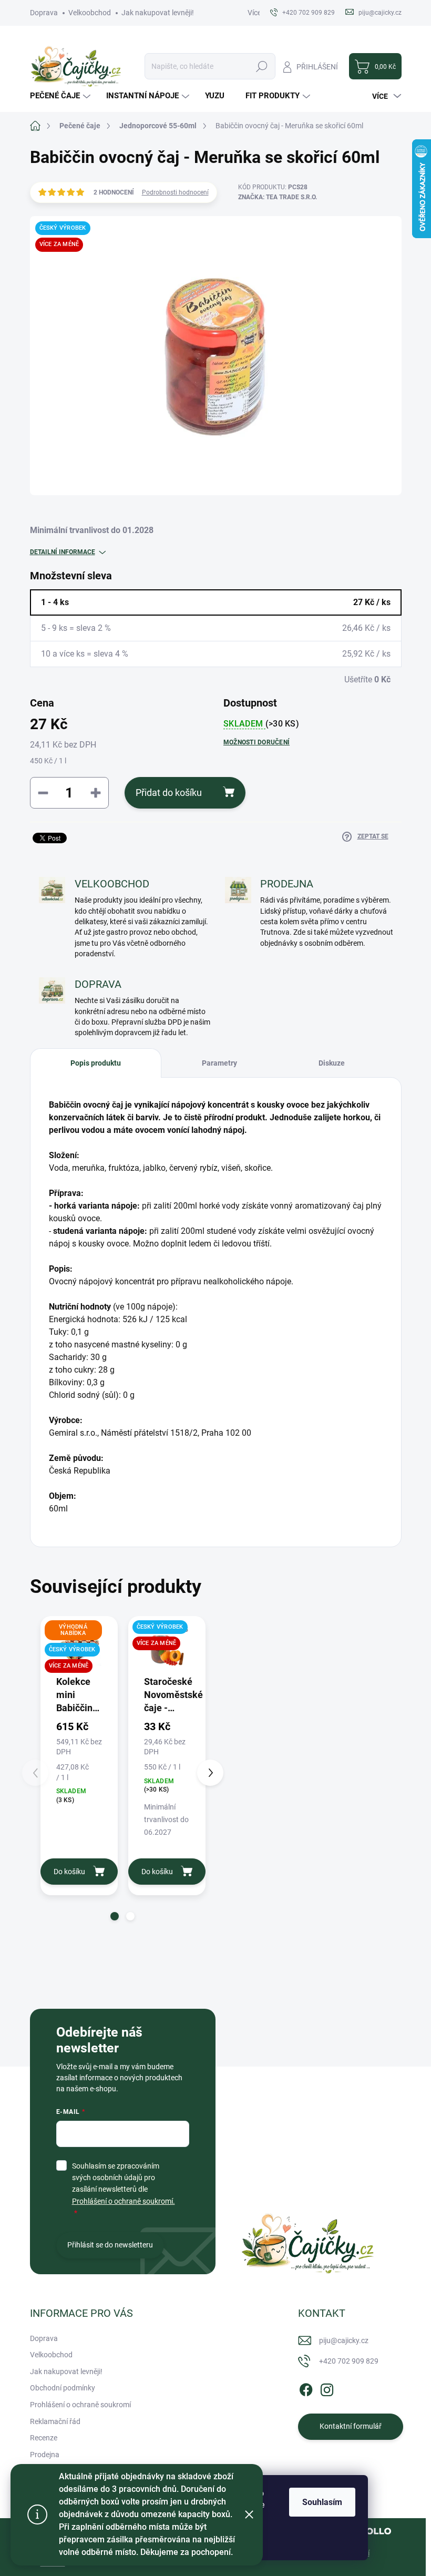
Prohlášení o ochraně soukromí (80, 2405)
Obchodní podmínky (63, 2388)
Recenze (44, 2438)
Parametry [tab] (219, 1063)
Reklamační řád (55, 2421)
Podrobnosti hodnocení (175, 192)
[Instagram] (327, 2388)
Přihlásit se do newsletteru (110, 2245)
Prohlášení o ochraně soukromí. (124, 2201)
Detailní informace (63, 552)
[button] (115, 1916)
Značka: (278, 197)
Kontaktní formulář (351, 2426)
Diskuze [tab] (332, 1063)
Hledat (261, 66)
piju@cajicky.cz (344, 2340)
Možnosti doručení (256, 742)
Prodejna (45, 2455)
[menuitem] (61, 96)
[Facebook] (306, 2388)
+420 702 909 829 (349, 2361)
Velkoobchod (90, 13)
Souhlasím (322, 2502)
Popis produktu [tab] (96, 1063)
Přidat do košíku (169, 793)
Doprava (44, 13)
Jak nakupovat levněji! (158, 13)
